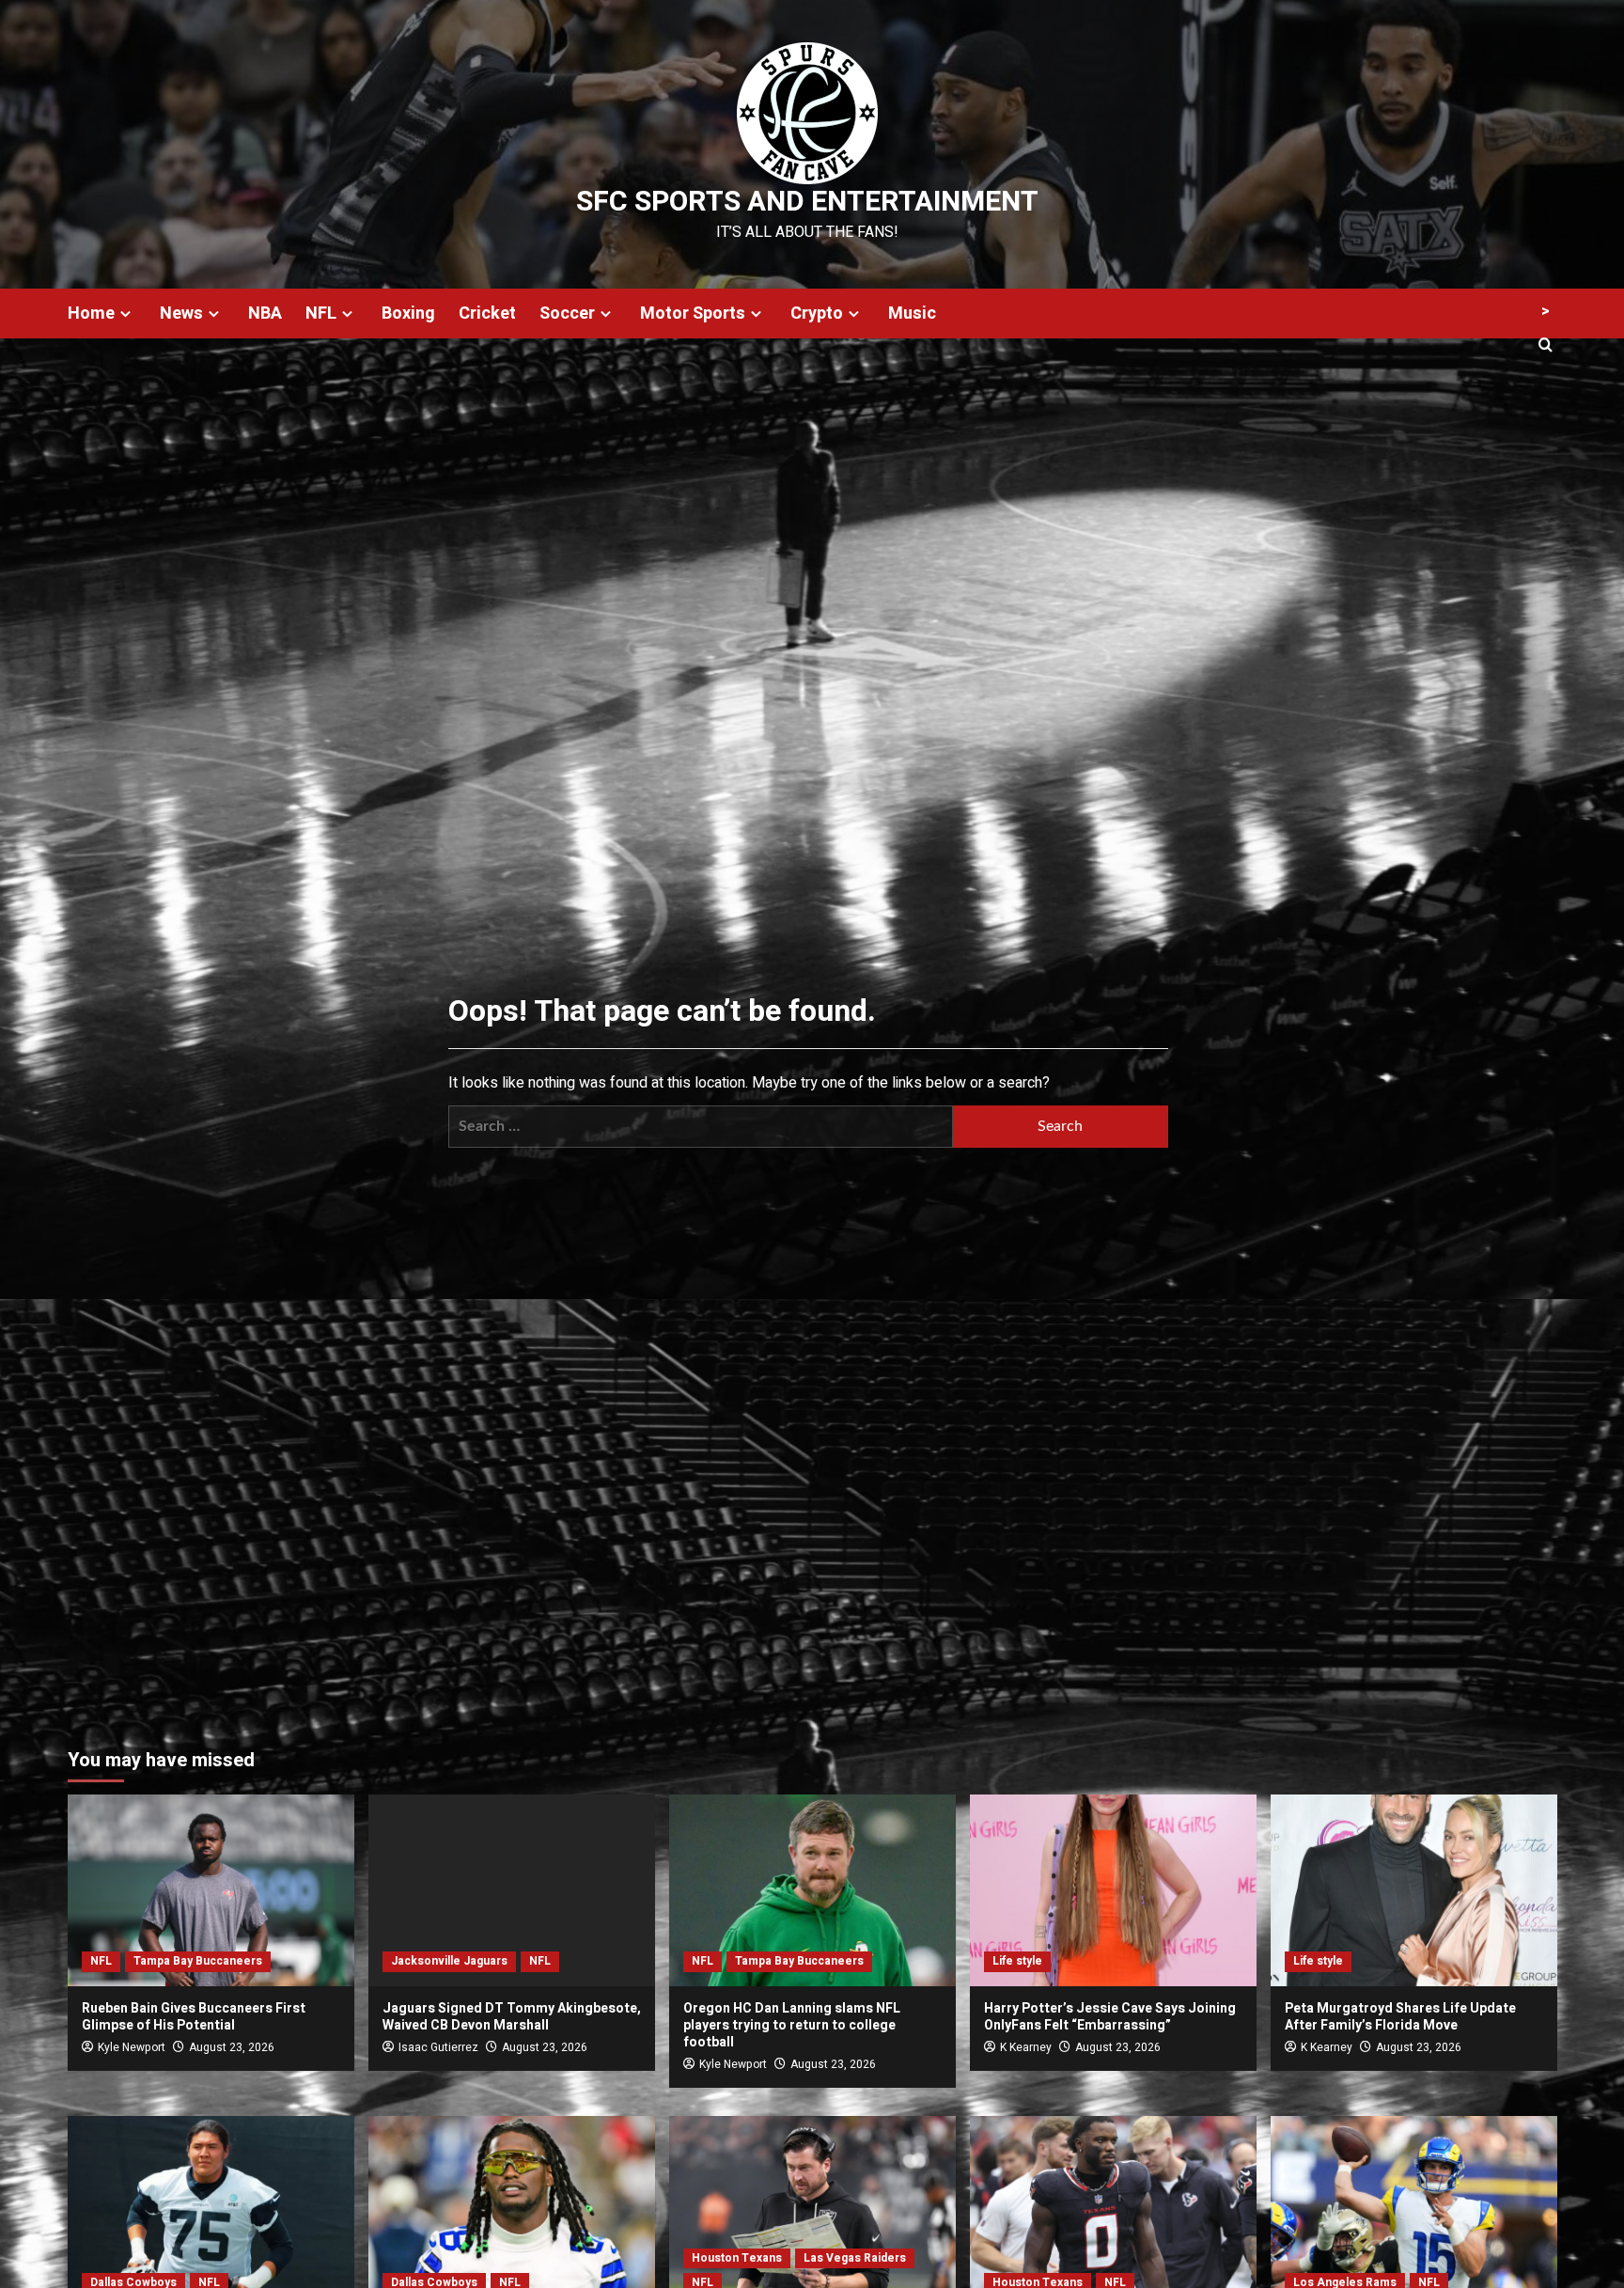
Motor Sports (693, 313)
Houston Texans (737, 2258)
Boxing (408, 313)
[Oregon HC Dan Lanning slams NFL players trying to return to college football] (812, 1890)
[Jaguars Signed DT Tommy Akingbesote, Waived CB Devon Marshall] (512, 1890)
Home (91, 313)
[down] (125, 313)
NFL (321, 313)
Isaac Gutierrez (438, 2047)
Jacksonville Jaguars (449, 1961)
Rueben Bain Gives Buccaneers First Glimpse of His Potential (194, 2017)
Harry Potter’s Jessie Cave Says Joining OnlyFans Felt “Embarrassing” (1110, 2017)
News (181, 313)
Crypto (817, 313)
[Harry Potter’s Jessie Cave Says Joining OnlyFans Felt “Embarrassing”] (1113, 1890)
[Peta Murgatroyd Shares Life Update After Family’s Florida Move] (1414, 1890)
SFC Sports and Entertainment (807, 202)
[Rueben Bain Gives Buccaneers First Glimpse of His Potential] (211, 1890)
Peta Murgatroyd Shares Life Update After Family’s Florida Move (1400, 2017)
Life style (1017, 1961)
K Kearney (1026, 2047)
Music (912, 313)
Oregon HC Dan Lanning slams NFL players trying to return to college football (792, 2025)
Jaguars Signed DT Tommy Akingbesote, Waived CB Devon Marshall (512, 2017)
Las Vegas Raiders (855, 2258)
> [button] (1546, 311)
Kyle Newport (132, 2047)
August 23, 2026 (232, 2047)
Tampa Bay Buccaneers (198, 1961)
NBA (265, 313)
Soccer (567, 313)
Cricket (487, 313)
